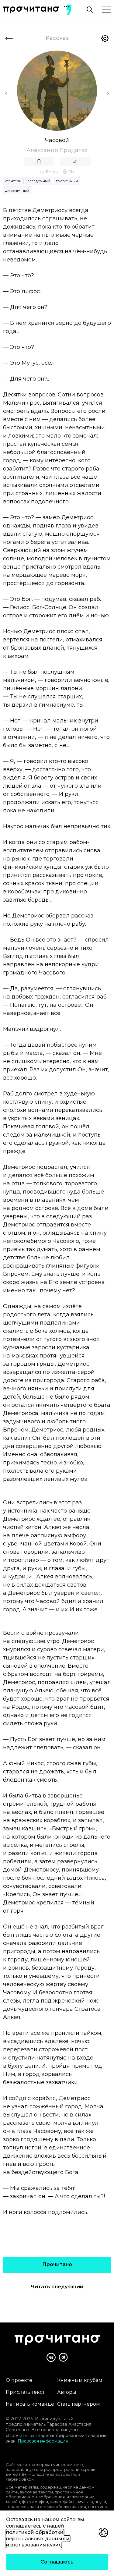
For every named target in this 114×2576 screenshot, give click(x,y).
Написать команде (30, 2404)
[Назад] (9, 38)
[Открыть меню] (106, 10)
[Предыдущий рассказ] (6, 94)
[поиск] (90, 10)
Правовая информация (43, 2441)
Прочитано (57, 2264)
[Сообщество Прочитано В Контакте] (51, 2357)
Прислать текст (25, 2392)
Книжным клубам (80, 2380)
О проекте (19, 2380)
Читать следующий (57, 2287)
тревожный (67, 181)
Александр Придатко (57, 150)
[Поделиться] (75, 161)
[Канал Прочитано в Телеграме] (63, 2357)
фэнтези (13, 181)
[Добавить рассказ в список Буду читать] (39, 161)
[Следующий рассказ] (108, 94)
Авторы (67, 2392)
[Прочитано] (31, 10)
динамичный (17, 190)
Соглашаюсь (57, 2562)
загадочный (39, 181)
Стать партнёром (79, 2404)
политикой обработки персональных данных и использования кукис (38, 2539)
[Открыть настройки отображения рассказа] (105, 38)
